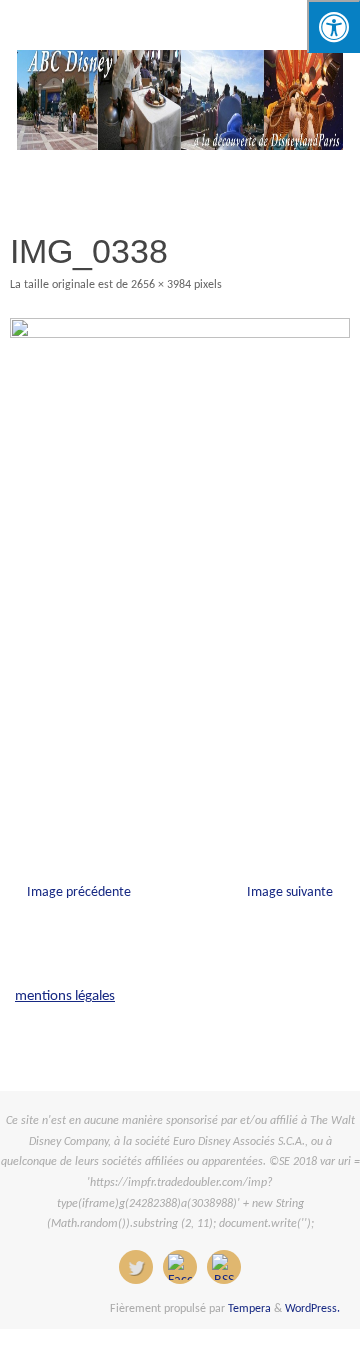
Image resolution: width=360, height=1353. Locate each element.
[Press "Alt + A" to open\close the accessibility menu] (333, 26)
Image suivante (290, 892)
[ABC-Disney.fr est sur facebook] (180, 1267)
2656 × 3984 (161, 285)
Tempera (249, 1309)
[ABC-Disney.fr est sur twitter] (136, 1267)
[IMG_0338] (180, 573)
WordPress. (312, 1309)
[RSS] (224, 1267)
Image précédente (79, 892)
